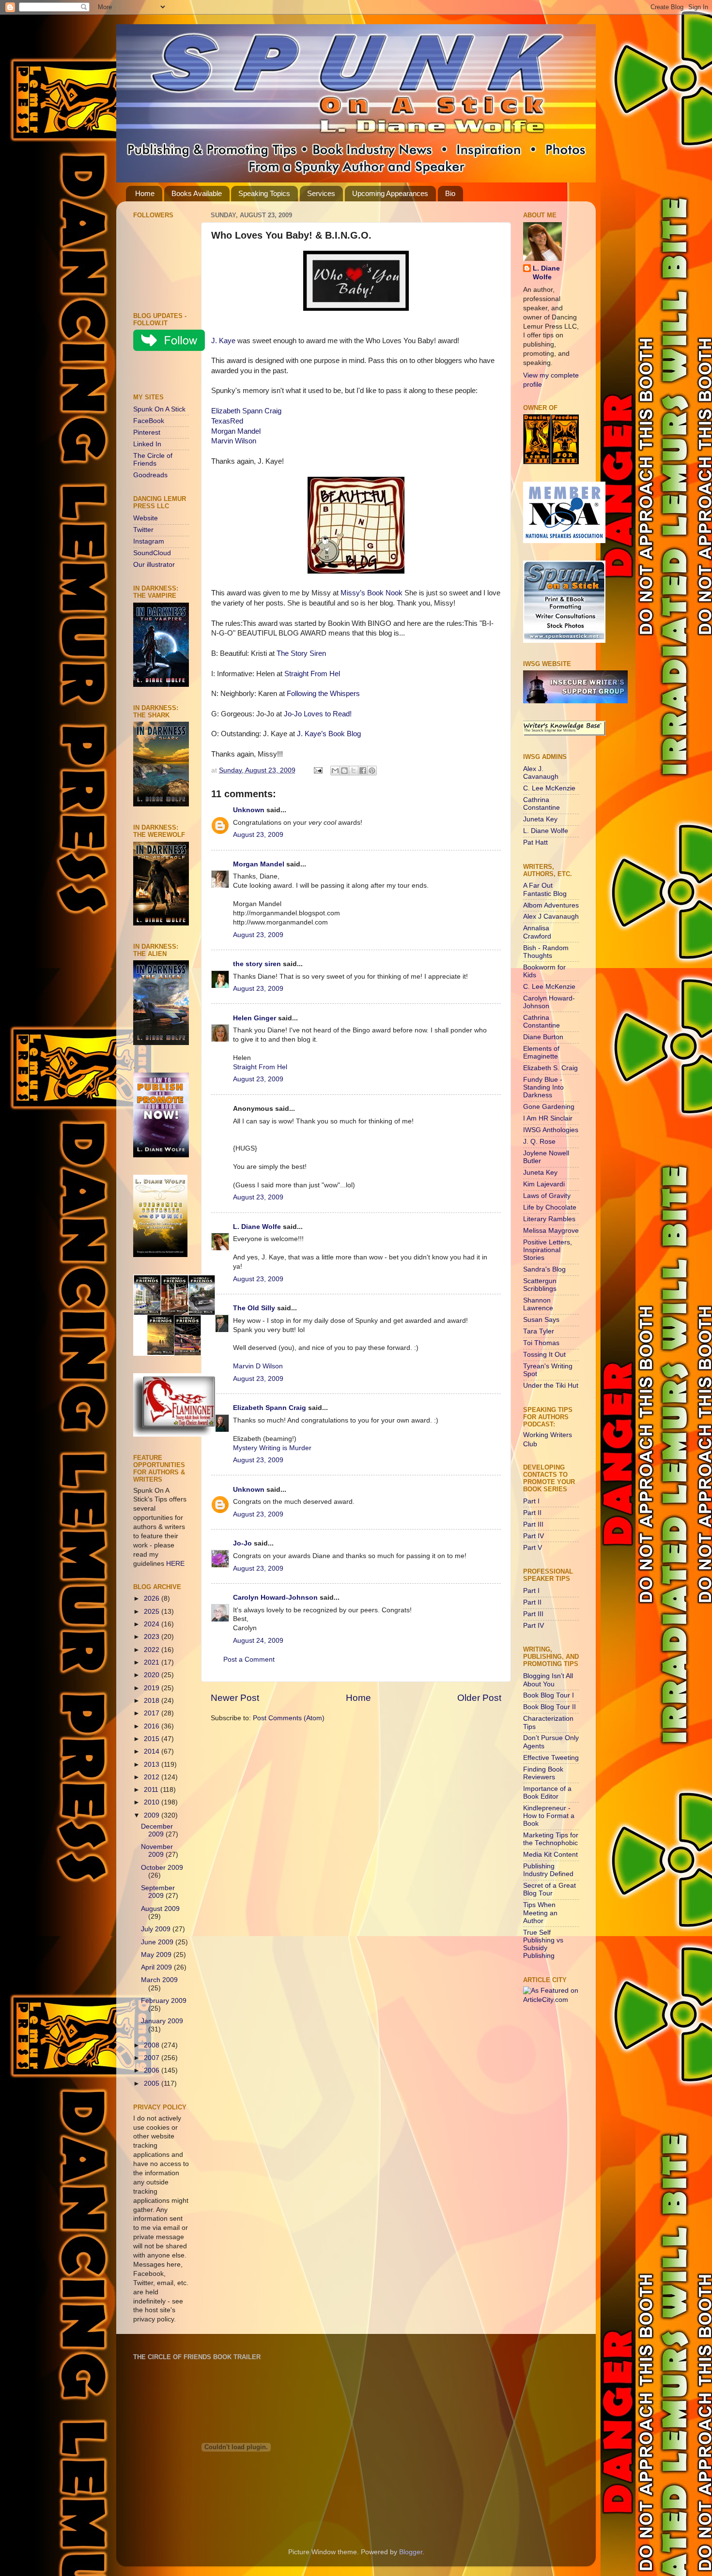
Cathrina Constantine (542, 804)
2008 (153, 2045)
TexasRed (227, 421)
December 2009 (157, 1830)
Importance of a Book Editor (547, 1793)
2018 (153, 1701)
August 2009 (160, 1909)
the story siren (257, 964)
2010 (153, 1802)
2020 (153, 1675)
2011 (152, 1790)
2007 (153, 2058)
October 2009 (162, 1868)
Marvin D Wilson (258, 1366)
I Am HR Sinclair (548, 1118)
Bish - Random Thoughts (546, 952)
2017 (153, 1713)
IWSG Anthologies (551, 1130)
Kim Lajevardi (544, 1184)
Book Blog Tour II (549, 1707)
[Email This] (335, 771)
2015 (153, 1739)
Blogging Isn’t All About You (548, 1680)
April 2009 (157, 1967)
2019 (153, 1688)
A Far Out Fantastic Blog (545, 889)
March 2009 (159, 1980)
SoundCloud (152, 553)
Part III (533, 1524)
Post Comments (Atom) (289, 1718)
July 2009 (157, 1929)
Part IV (534, 1536)
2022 (153, 1650)
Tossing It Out (544, 1355)
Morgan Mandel (236, 431)
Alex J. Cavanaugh (541, 773)
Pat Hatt (535, 842)
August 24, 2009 (258, 1641)
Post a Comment (249, 1659)
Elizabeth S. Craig (550, 1068)
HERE (175, 1564)
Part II (532, 1513)
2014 (153, 1751)
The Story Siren (301, 653)
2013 (153, 1765)
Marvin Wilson (234, 441)
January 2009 (162, 2021)
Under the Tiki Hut (551, 1386)
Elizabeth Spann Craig (246, 411)
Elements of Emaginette (541, 1053)
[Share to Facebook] (363, 771)
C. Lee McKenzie (549, 788)
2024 (153, 1624)
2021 (153, 1662)
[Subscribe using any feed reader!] (163, 374)
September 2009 (158, 1892)
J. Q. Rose (539, 1142)
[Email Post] (317, 770)
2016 (153, 1726)
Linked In (147, 444)
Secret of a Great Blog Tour (549, 1889)
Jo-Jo (242, 1543)
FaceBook (149, 421)
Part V (533, 1548)
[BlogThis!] (344, 771)
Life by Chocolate (550, 1207)
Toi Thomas (541, 1343)
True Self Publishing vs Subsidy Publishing (543, 1944)
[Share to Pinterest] (372, 771)
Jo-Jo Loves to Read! (318, 714)
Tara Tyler (539, 1331)
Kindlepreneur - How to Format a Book (549, 1816)
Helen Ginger (255, 1018)
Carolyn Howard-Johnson (275, 1598)
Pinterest (147, 432)
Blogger (411, 2552)
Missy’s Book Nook (371, 593)
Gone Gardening (549, 1107)
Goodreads (150, 475)
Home (145, 193)
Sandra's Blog (544, 1269)
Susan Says (541, 1320)
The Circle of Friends (153, 460)
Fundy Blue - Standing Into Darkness (543, 1087)
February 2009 (164, 2001)
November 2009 (157, 1851)
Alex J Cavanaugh (551, 917)
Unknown (249, 810)
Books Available (197, 193)
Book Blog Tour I (549, 1695)
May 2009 (157, 1955)
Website (146, 518)
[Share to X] (354, 771)
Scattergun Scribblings (540, 1285)
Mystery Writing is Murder (272, 1448)
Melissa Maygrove (551, 1231)
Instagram (149, 541)
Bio (450, 193)
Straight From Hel (312, 674)
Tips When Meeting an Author (540, 1913)
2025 (153, 1612)
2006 (153, 2070)
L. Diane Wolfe (257, 1227)
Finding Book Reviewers (543, 1773)
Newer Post (235, 1698)
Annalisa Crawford (537, 932)
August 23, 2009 (258, 835)
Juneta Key (540, 819)
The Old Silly (254, 1308)
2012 (153, 1777)
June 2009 (158, 1942)
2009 (153, 1815)
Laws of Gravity (547, 1196)
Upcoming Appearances (390, 193)
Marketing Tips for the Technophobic (551, 1839)
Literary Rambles (549, 1219)
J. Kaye (223, 341)
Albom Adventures (551, 905)
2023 (153, 1637)
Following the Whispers (323, 694)
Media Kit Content (550, 1855)
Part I (531, 1501)
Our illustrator (154, 565)
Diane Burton (543, 1037)
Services (321, 193)
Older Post (479, 1698)
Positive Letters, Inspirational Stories (548, 1250)
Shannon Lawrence (538, 1304)
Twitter (143, 530)
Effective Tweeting (551, 1758)
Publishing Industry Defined (548, 1870)
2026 (153, 1599)
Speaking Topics (264, 193)
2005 (153, 2084)
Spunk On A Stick (159, 409)
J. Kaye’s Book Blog (329, 734)
